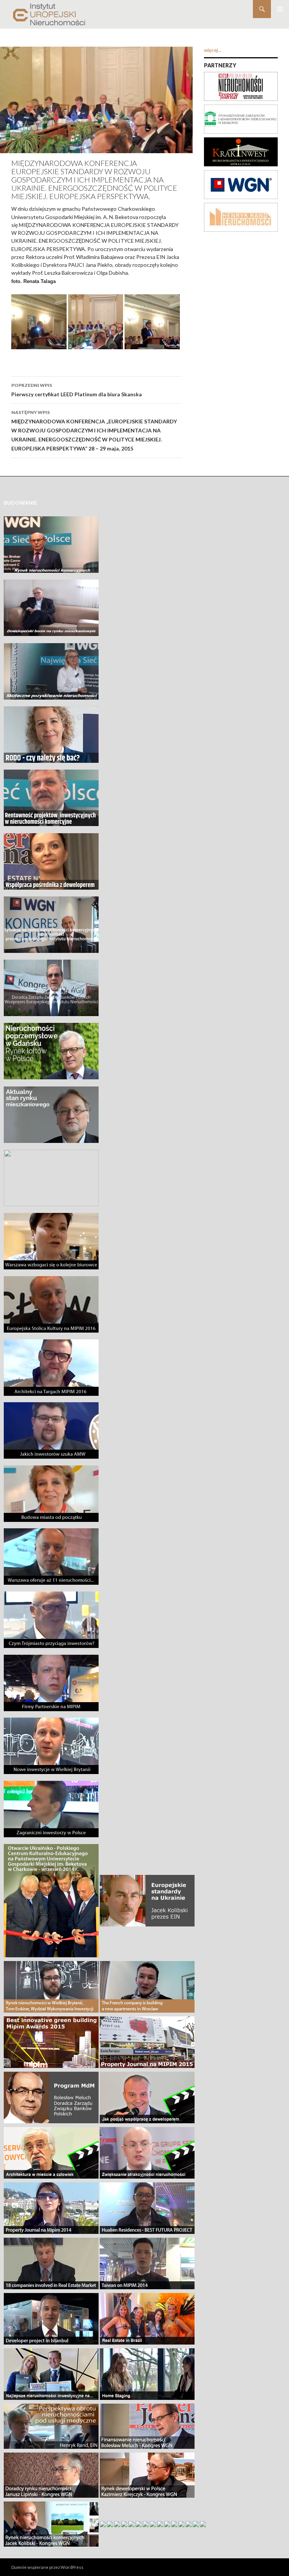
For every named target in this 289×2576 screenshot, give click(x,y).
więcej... (213, 50)
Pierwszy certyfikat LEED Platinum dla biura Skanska (77, 390)
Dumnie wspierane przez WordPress (47, 2567)
